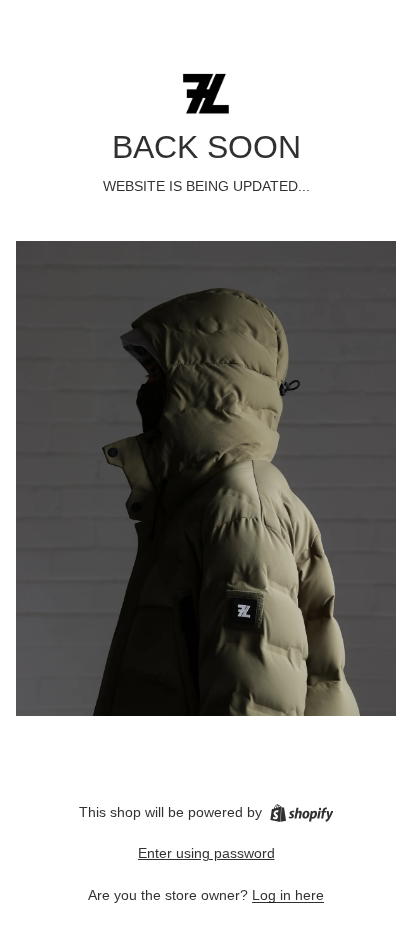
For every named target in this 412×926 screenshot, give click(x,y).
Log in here (288, 895)
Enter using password (206, 853)
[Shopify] (301, 813)
